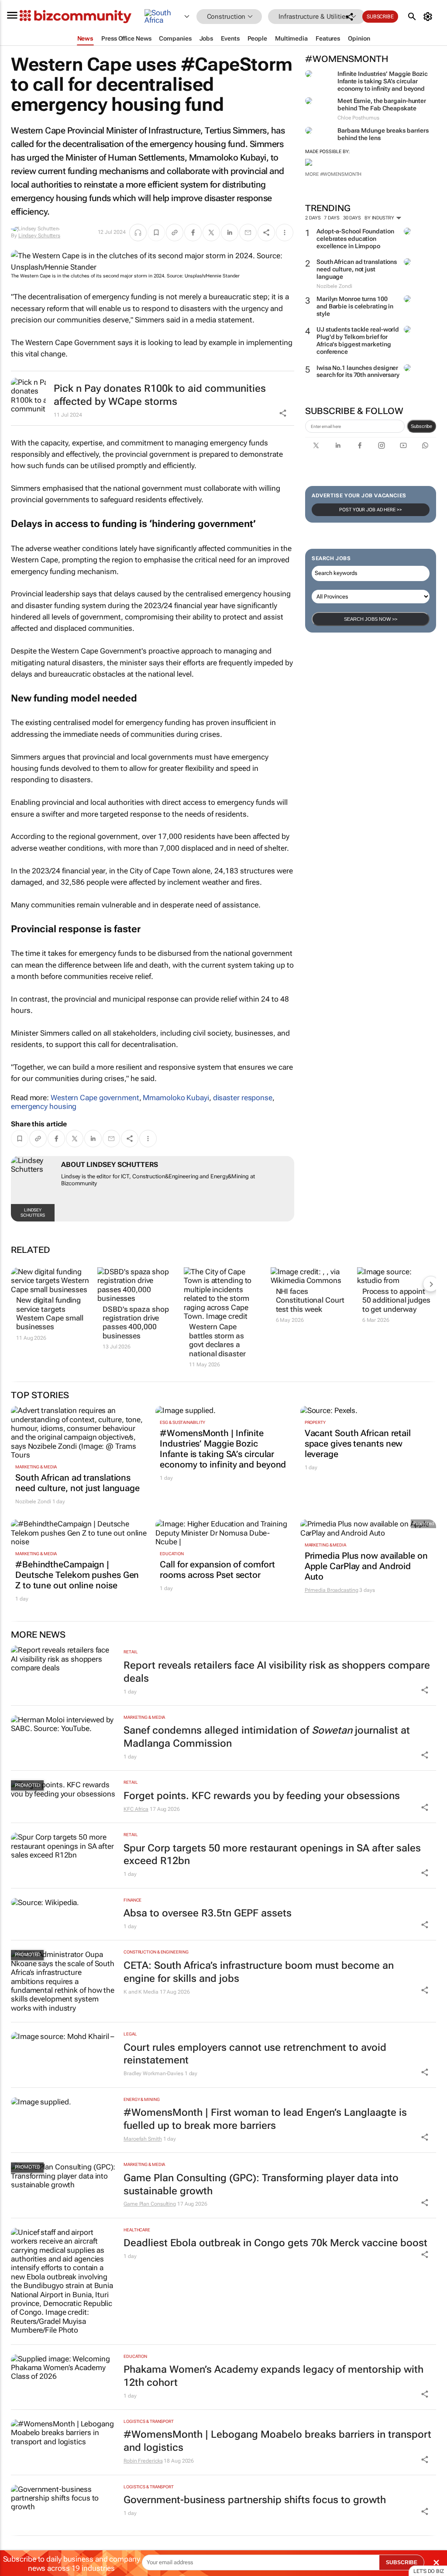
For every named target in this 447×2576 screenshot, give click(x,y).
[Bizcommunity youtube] (403, 445)
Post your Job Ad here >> (371, 510)
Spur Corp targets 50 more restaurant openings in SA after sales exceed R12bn (272, 1855)
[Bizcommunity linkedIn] (338, 445)
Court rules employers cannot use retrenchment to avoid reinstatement (255, 2054)
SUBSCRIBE (402, 2562)
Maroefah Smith (143, 2139)
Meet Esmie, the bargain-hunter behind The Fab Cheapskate (382, 104)
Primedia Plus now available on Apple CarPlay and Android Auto (366, 1566)
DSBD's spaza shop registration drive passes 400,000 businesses (136, 1322)
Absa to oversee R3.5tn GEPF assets (208, 1913)
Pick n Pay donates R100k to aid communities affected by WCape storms (160, 395)
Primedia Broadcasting (332, 1590)
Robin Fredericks (143, 2461)
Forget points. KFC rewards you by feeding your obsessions (262, 1796)
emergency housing (44, 1106)
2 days (313, 218)
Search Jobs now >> (371, 619)
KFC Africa (136, 1809)
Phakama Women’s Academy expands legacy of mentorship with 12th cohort (273, 2376)
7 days (332, 218)
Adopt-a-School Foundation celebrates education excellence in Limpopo (355, 239)
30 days (352, 218)
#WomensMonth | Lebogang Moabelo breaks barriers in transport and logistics (277, 2441)
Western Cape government (95, 1098)
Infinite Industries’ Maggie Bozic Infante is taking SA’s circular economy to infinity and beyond (383, 81)
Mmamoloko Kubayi (176, 1098)
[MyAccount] (429, 17)
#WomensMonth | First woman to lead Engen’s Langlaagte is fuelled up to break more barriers (265, 2119)
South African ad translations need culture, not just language (357, 269)
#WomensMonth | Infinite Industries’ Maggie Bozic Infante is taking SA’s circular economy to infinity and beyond (223, 1449)
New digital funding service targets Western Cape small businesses (50, 1313)
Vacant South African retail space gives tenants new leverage (358, 1444)
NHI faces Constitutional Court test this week (310, 1300)
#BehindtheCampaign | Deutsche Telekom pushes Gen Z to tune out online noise (77, 1575)
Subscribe (421, 426)
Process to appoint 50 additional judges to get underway (396, 1300)
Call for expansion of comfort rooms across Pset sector (217, 1570)
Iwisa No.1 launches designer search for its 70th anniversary (358, 371)
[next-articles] (431, 1284)
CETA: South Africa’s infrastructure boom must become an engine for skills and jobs (259, 1972)
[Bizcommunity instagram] (382, 445)
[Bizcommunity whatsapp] (425, 445)
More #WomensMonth (333, 174)
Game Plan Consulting (150, 2204)
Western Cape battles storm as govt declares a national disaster (217, 1340)
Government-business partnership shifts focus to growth (255, 2500)
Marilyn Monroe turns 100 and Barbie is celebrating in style (355, 306)
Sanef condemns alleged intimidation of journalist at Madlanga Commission (267, 1737)
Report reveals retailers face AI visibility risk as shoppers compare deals (277, 1672)
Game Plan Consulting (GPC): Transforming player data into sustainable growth (261, 2184)
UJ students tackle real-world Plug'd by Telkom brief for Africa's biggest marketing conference (358, 340)
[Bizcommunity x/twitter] (316, 445)
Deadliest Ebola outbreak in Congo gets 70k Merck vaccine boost (275, 2243)
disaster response (243, 1098)
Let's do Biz (429, 2571)
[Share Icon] (425, 1690)
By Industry (380, 218)
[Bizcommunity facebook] (360, 445)
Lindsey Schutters (39, 236)
